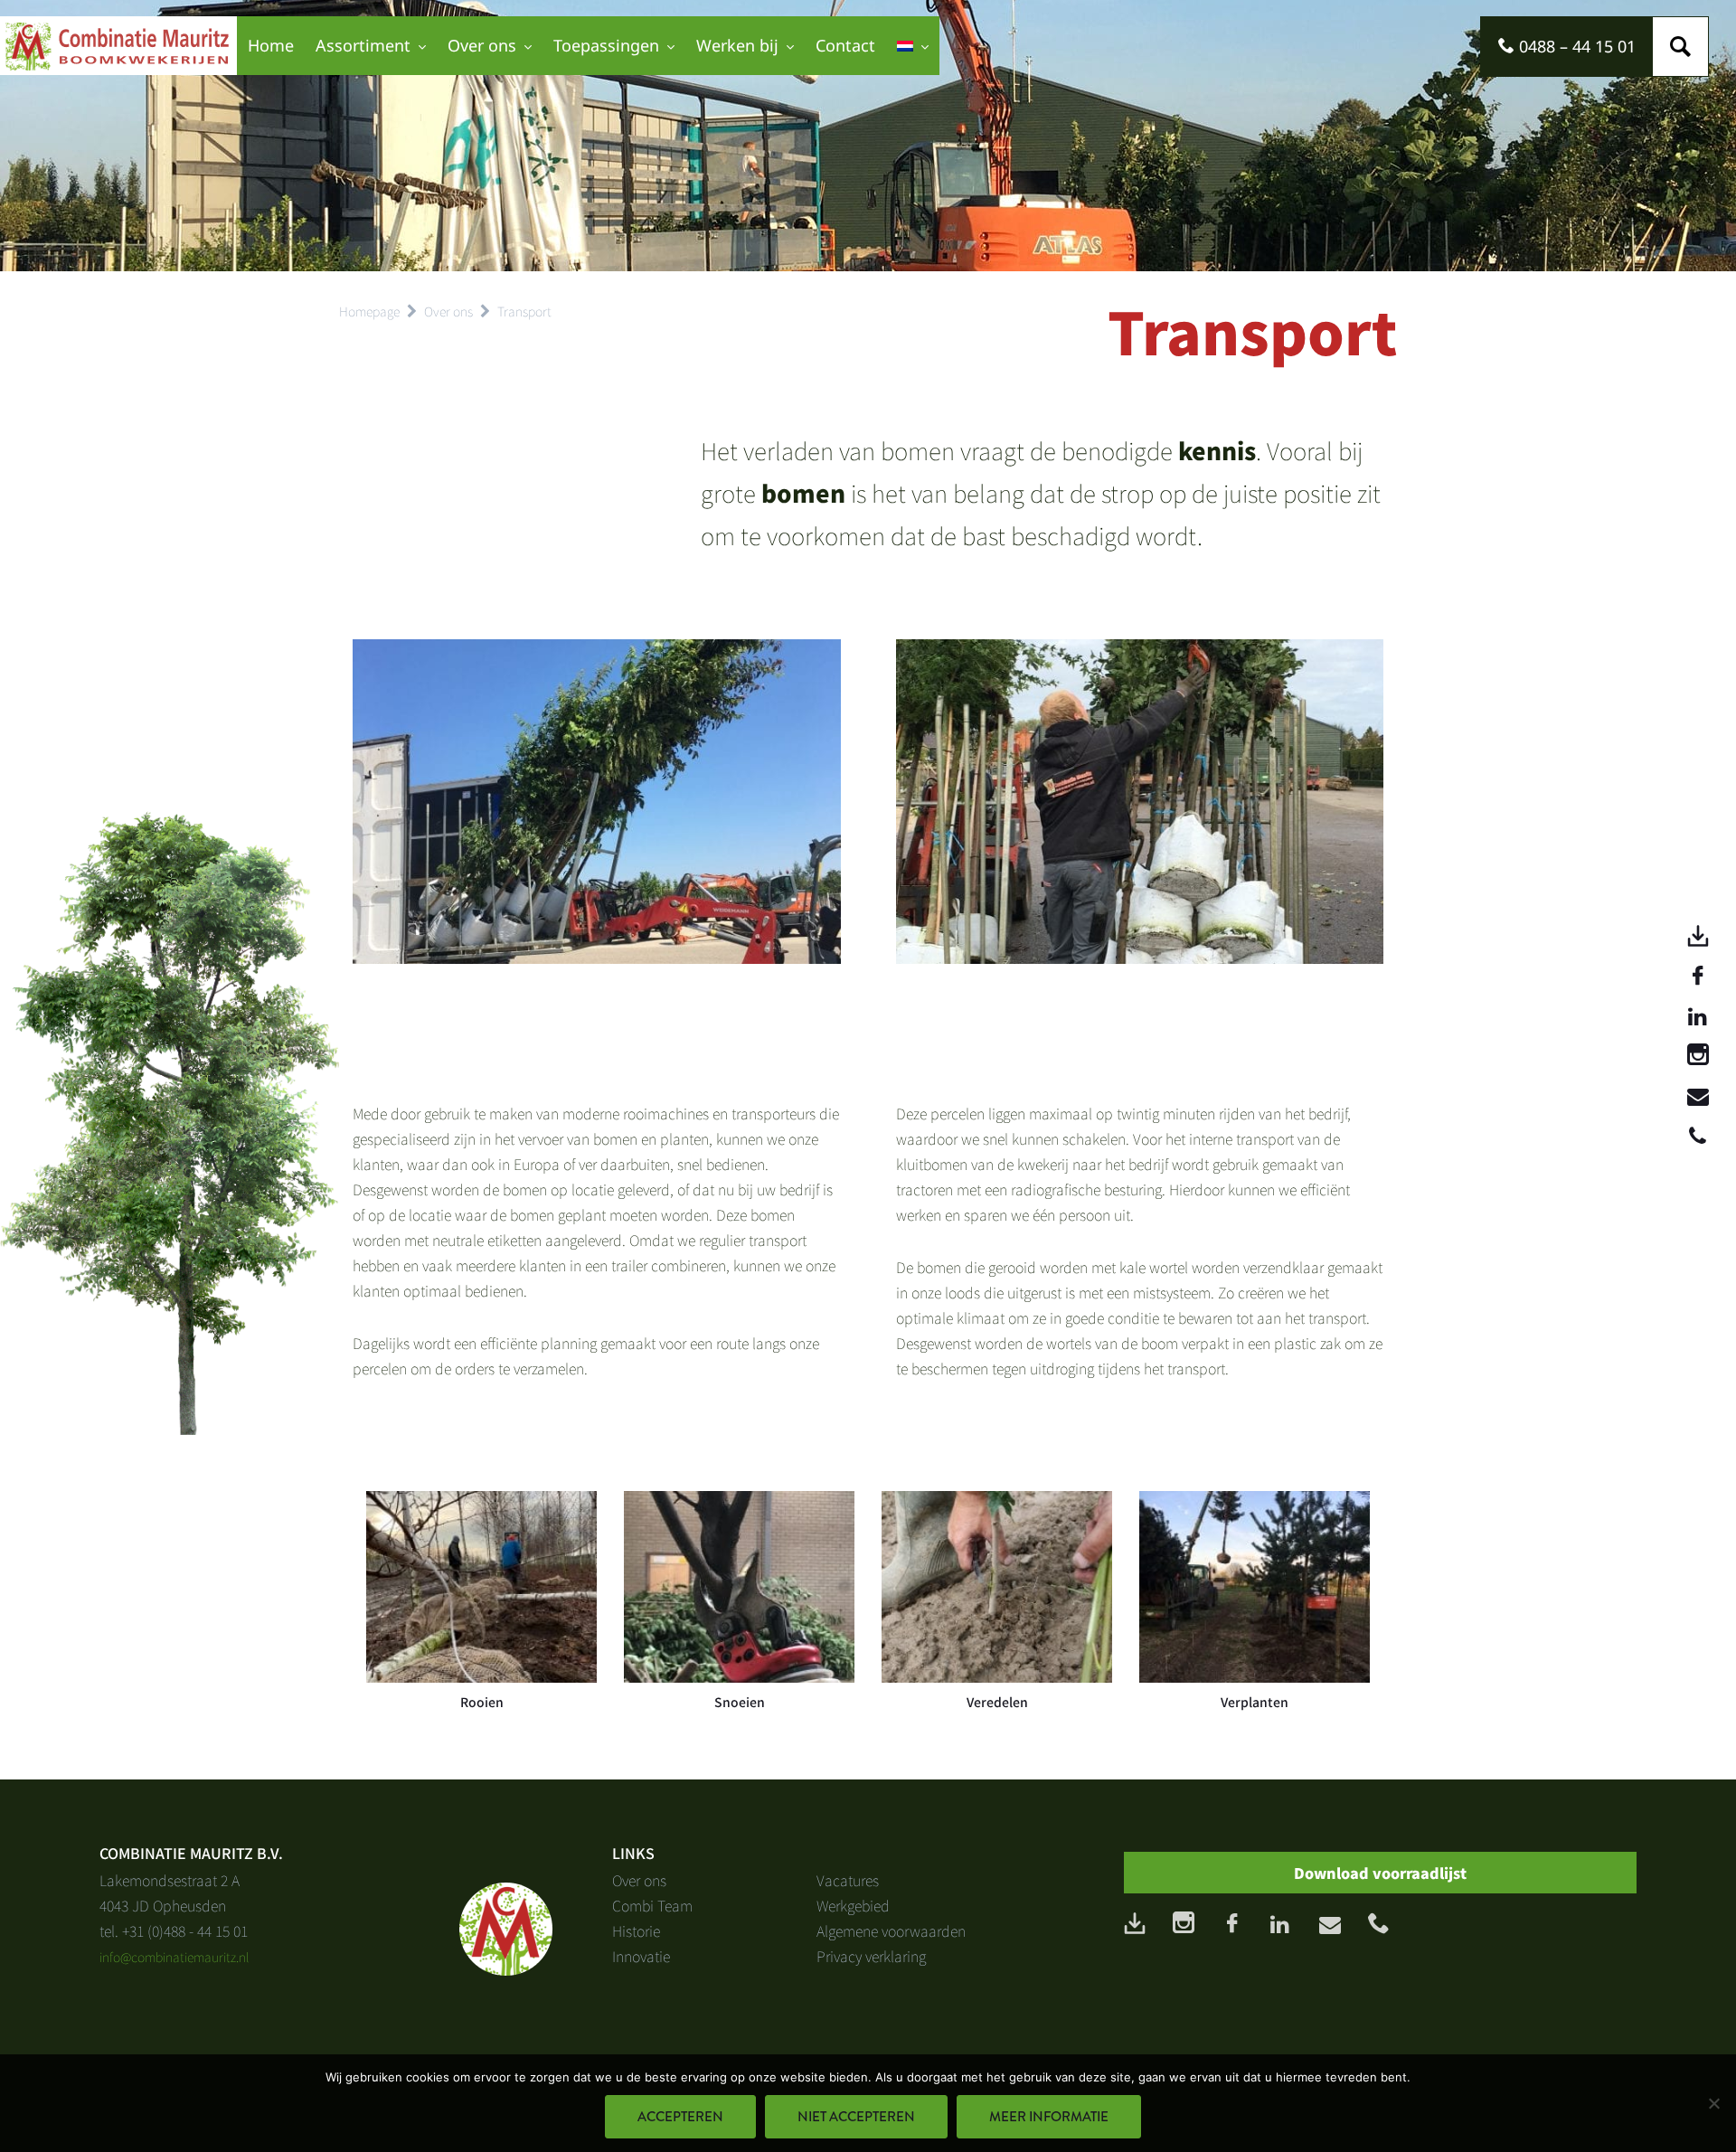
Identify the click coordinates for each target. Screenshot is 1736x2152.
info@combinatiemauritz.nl (175, 1957)
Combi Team (652, 1905)
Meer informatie (1049, 2117)
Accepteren (680, 2117)
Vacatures (848, 1880)
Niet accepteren (856, 2117)
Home (271, 45)
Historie (636, 1930)
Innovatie (641, 1956)
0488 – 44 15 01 (1575, 46)
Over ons (482, 45)
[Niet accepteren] (1713, 2103)
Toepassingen (606, 45)
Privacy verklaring (871, 1956)
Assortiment (363, 45)
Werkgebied (853, 1905)
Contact (845, 45)
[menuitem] (913, 46)
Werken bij (737, 45)
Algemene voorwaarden (891, 1930)
